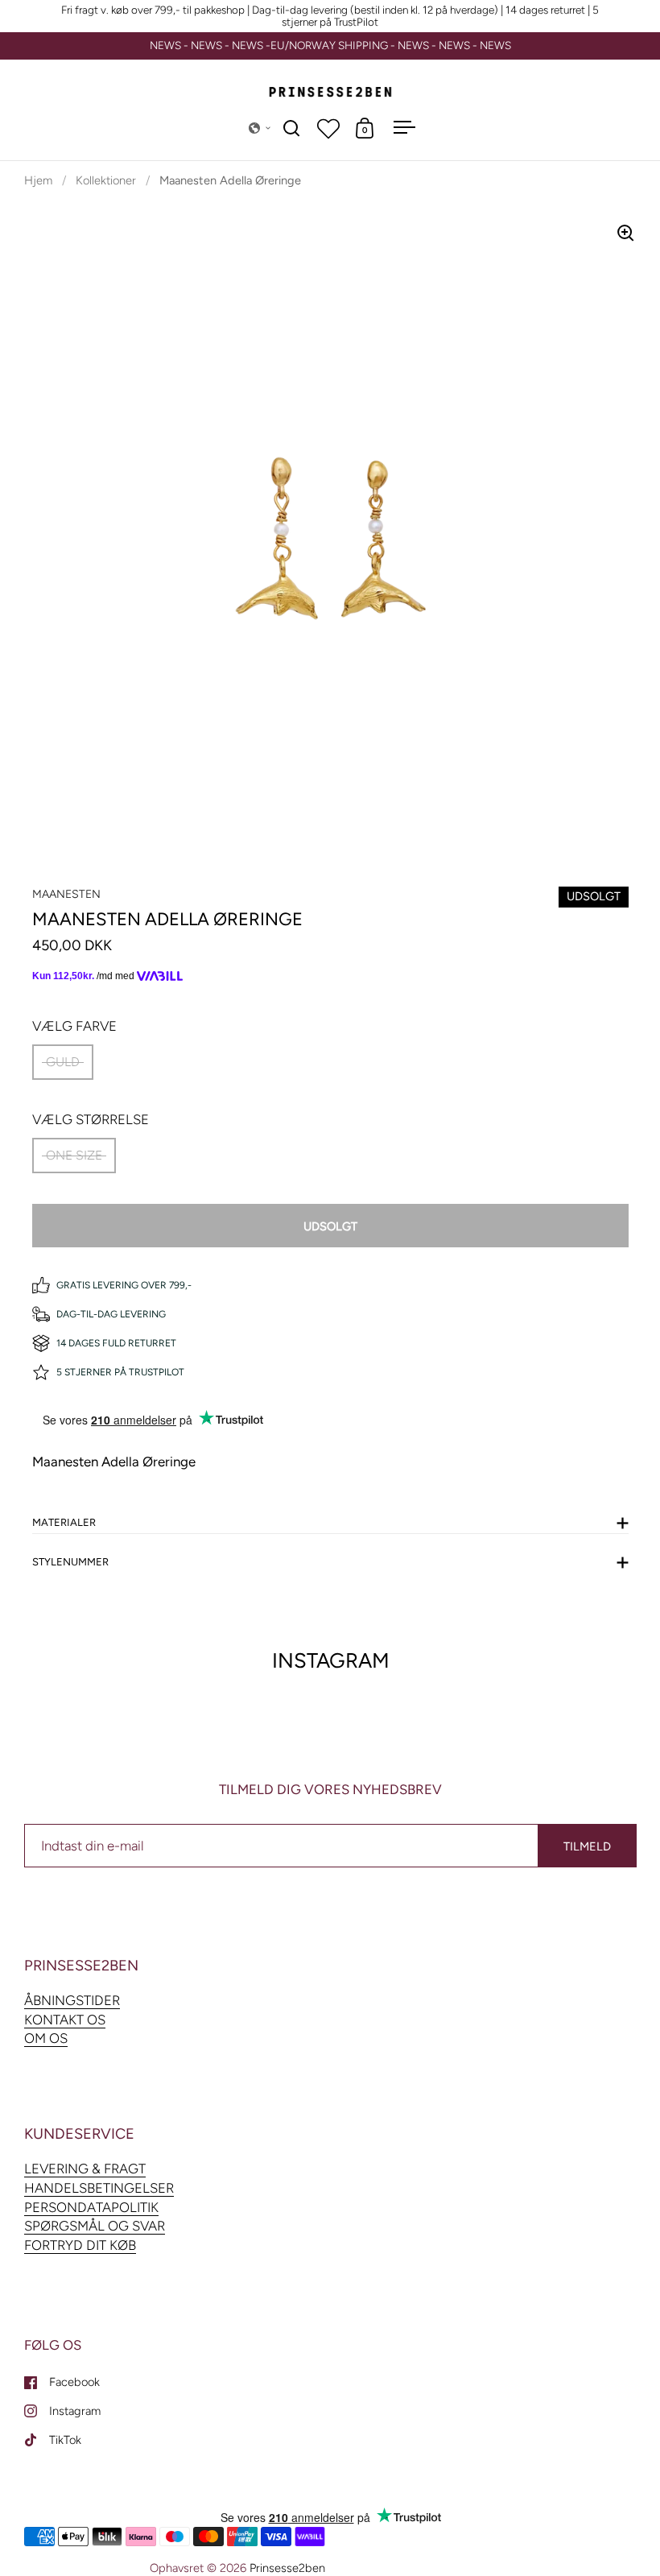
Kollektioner (106, 180)
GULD (63, 1062)
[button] (260, 128)
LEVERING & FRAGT (85, 2169)
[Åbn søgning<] (292, 128)
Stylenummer (70, 1562)
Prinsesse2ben (287, 2568)
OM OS (46, 2038)
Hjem (38, 180)
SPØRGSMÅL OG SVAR (95, 2226)
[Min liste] (328, 128)
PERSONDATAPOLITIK (91, 2207)
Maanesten (66, 894)
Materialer (64, 1522)
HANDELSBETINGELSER (99, 2188)
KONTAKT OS (65, 2020)
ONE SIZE (74, 1155)
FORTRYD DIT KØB (80, 2245)
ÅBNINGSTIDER (72, 2000)
